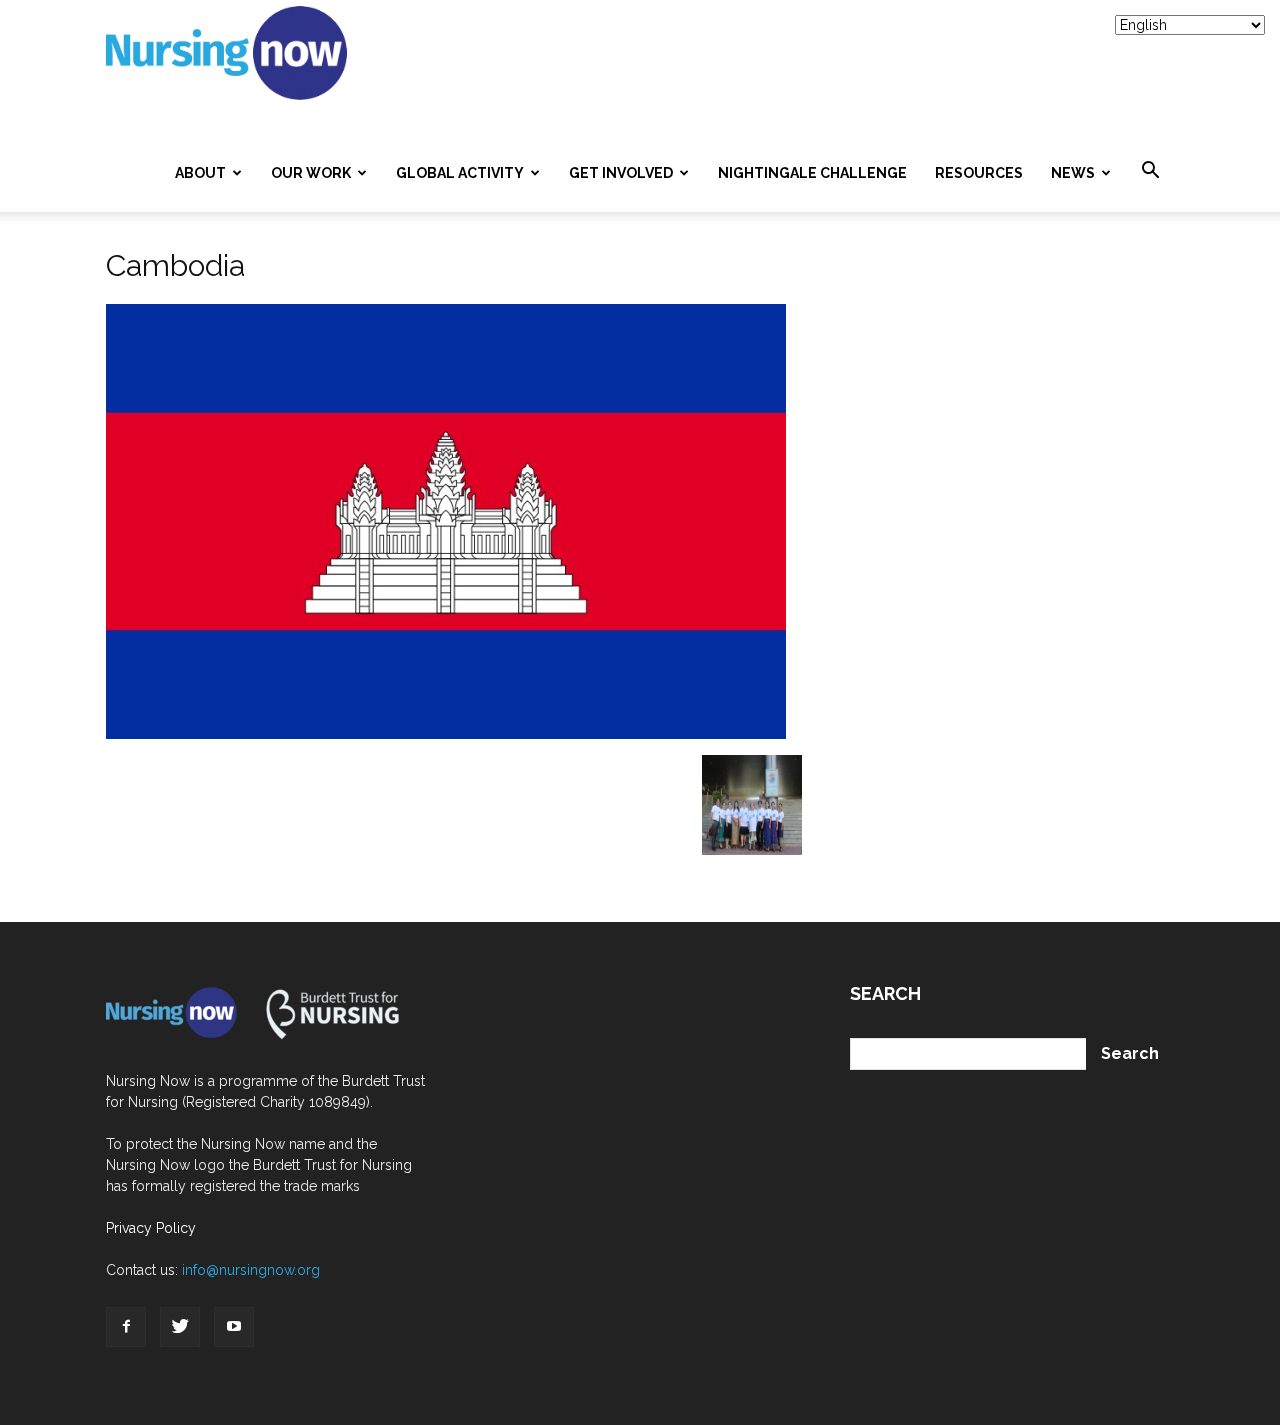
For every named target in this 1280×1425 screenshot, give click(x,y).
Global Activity (460, 173)
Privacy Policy (151, 1228)
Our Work (311, 173)
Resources (979, 173)
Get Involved (621, 173)
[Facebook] (126, 1327)
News (1073, 173)
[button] (1150, 171)
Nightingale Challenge (812, 173)
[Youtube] (234, 1327)
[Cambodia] (446, 734)
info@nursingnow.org (251, 1270)
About (200, 173)
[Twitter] (180, 1327)
